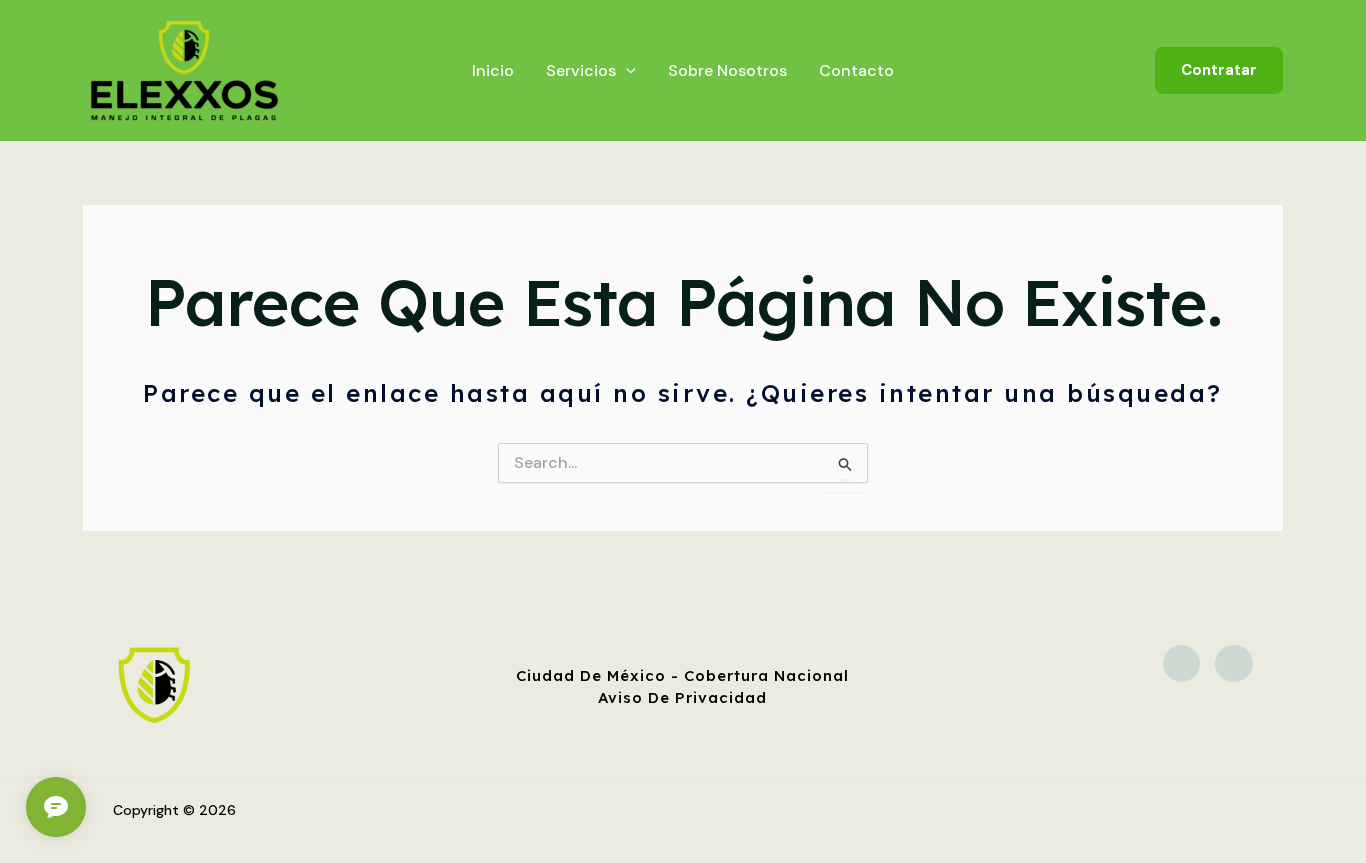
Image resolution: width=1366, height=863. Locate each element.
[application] (626, 71)
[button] (1219, 70)
